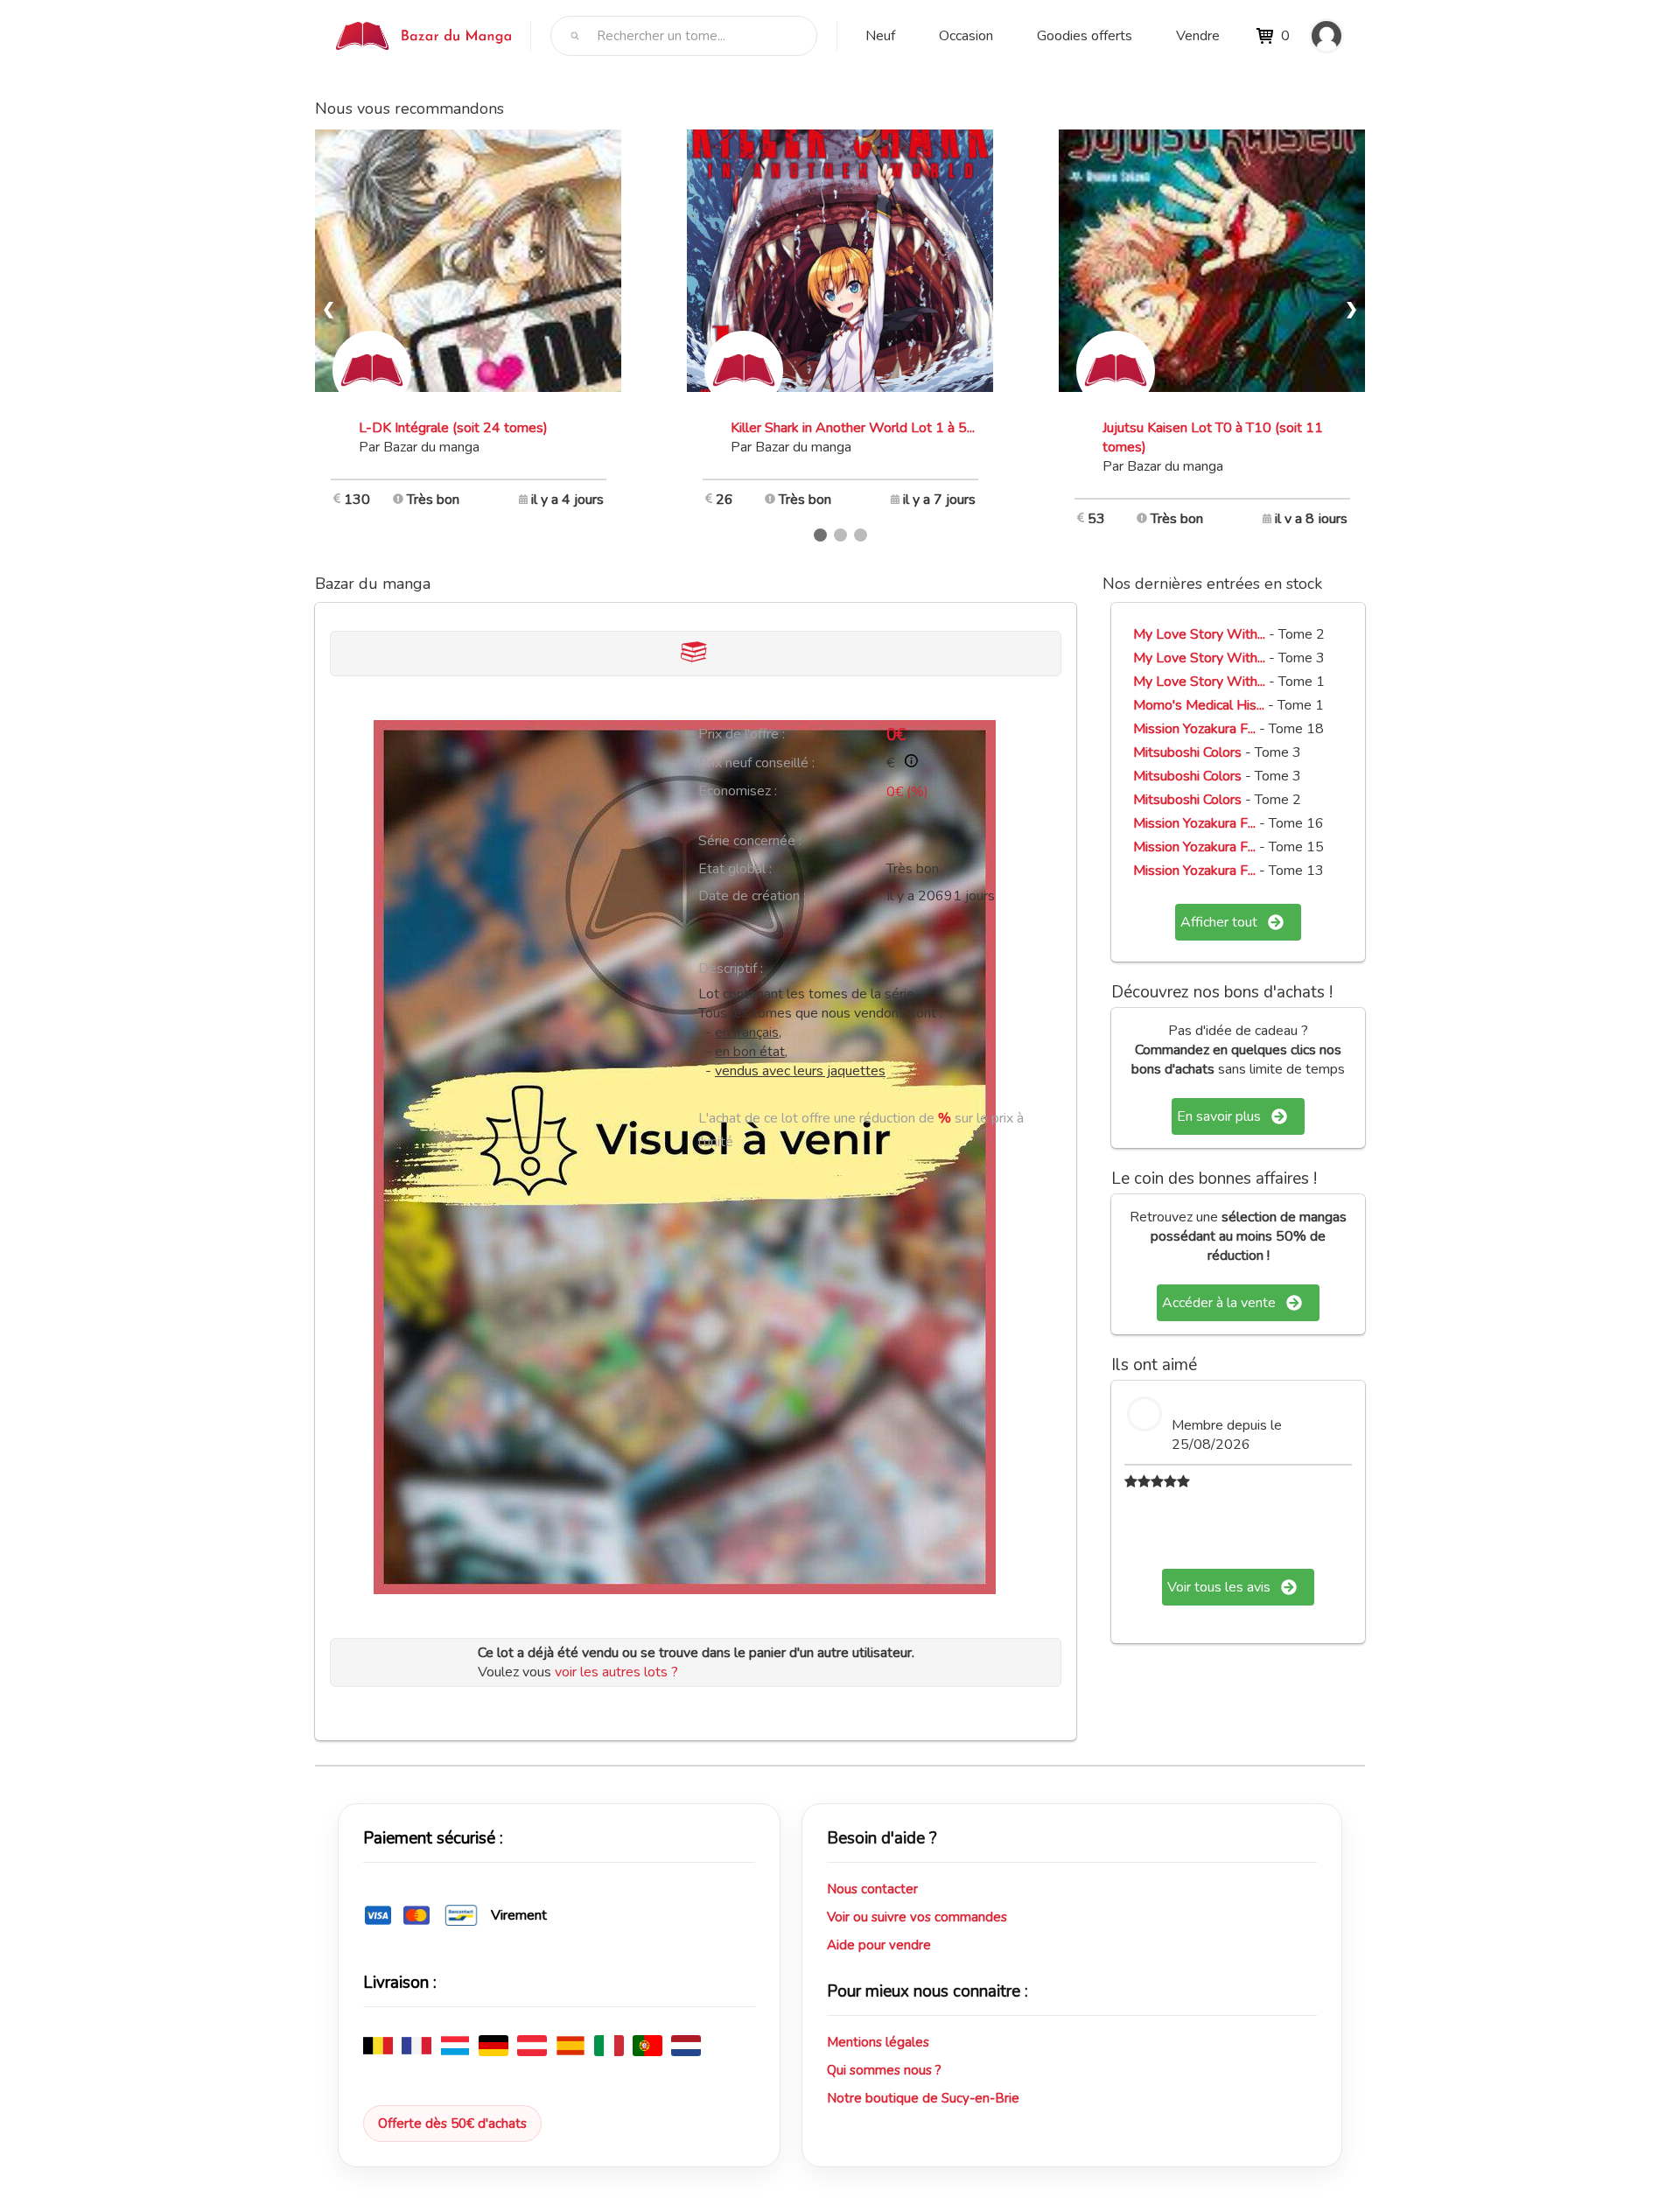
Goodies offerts (1085, 36)
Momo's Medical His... (1199, 705)
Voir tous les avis (1219, 1587)
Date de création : (752, 896)
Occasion (966, 36)
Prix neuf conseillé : (756, 763)
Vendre (1198, 36)
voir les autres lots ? (616, 1672)
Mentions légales (878, 2042)
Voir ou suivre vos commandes (917, 1917)
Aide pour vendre (879, 1945)
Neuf (880, 36)
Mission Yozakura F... (1194, 729)
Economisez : (738, 791)
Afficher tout (1219, 922)
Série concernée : (750, 841)
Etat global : (735, 869)
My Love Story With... (1199, 634)
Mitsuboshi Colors (1187, 752)
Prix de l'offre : (742, 734)
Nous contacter (872, 1889)
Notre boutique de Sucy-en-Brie (923, 2098)
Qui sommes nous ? (884, 2070)
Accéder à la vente (1219, 1303)
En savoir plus (1219, 1116)
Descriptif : (731, 969)
